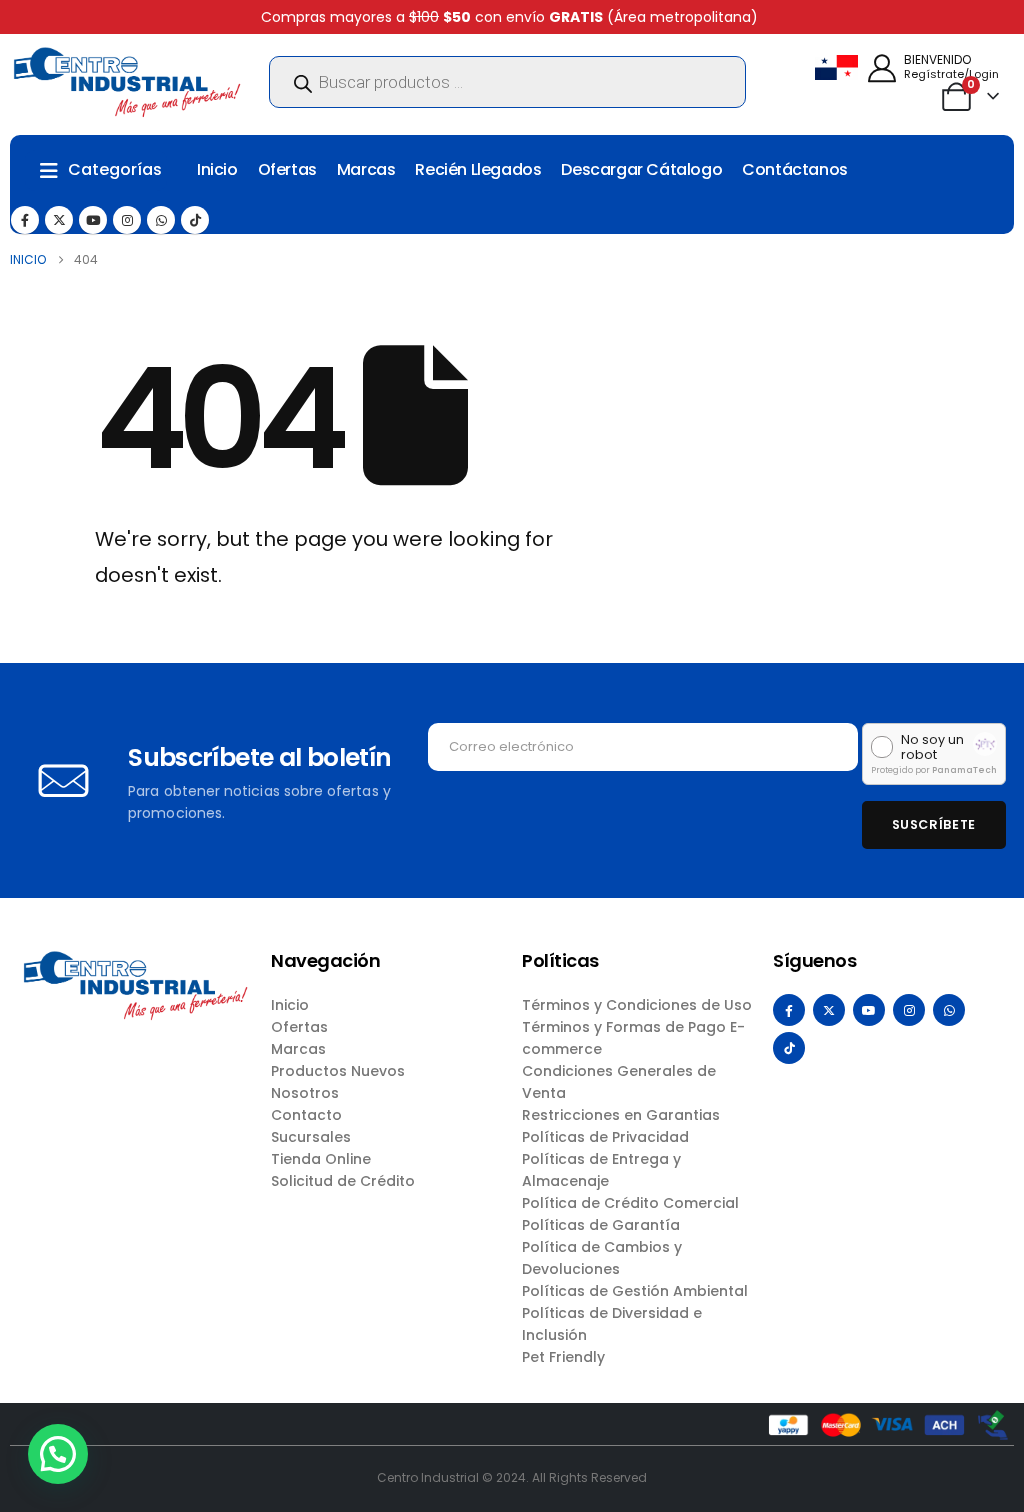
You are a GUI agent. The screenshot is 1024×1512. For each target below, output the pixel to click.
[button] (58, 1454)
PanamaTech (964, 770)
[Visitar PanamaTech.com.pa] (985, 744)
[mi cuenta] (882, 68)
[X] (59, 220)
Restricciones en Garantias (621, 1115)
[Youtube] (93, 220)
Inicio (217, 169)
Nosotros (305, 1093)
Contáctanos (795, 169)
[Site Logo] (127, 82)
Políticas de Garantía (601, 1225)
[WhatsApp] (161, 220)
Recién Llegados (478, 169)
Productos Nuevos (338, 1071)
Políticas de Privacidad (605, 1137)
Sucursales (311, 1137)
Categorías (115, 169)
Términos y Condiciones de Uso (637, 1005)
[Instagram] (127, 220)
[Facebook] (25, 220)
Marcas (366, 169)
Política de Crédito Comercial (630, 1203)
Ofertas (287, 169)
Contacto (306, 1115)
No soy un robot (932, 747)
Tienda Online (321, 1159)
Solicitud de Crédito (343, 1181)
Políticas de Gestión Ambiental (635, 1291)
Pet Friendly (563, 1357)
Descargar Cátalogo (641, 169)
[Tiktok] (195, 220)
